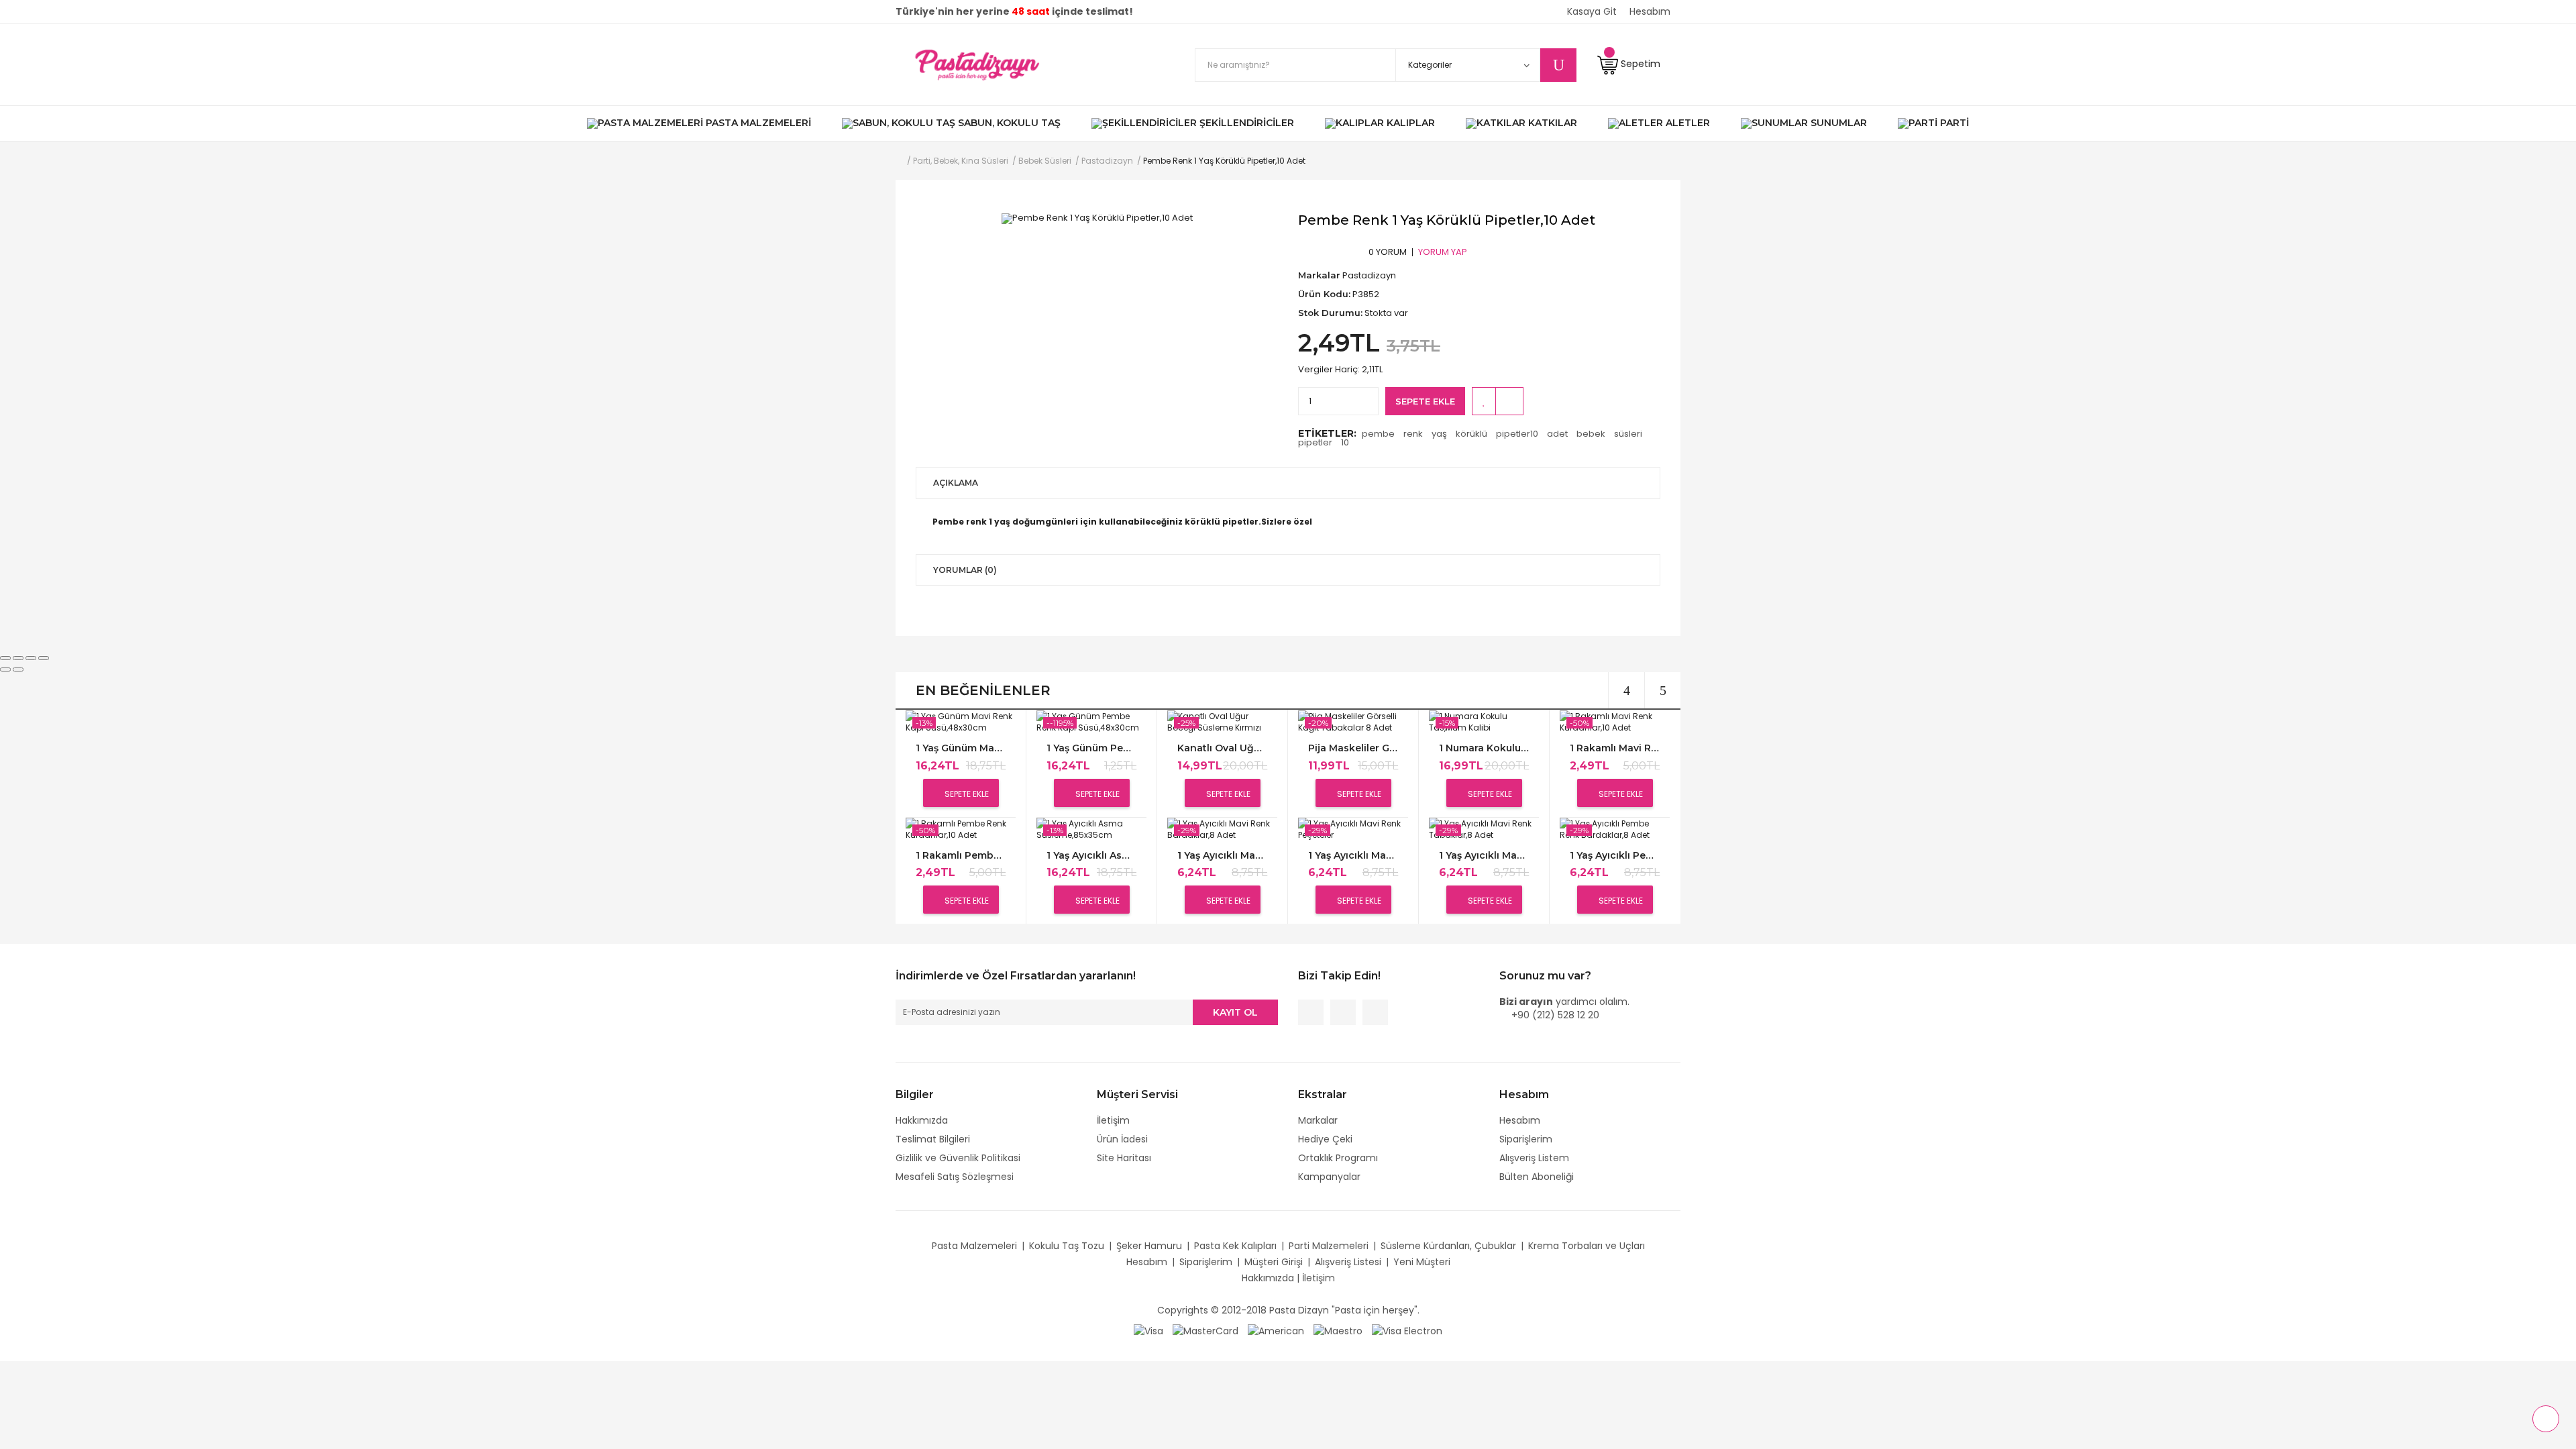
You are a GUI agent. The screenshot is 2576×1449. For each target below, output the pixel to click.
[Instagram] (1375, 1012)
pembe (1378, 434)
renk (1413, 434)
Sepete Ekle (1425, 401)
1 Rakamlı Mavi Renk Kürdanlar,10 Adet (1615, 748)
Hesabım (1520, 1120)
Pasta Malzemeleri (974, 1246)
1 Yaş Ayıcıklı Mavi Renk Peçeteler (1353, 856)
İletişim (1113, 1120)
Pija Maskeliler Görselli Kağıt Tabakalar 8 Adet (1353, 748)
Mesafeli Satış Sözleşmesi (955, 1177)
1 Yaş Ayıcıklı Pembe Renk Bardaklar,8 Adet (1615, 856)
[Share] (18, 658)
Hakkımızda (922, 1120)
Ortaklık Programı (1338, 1158)
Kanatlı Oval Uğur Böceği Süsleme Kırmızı (1222, 748)
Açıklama (956, 483)
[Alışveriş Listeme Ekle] (1484, 401)
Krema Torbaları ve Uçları (1587, 1246)
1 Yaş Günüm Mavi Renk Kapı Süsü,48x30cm (961, 748)
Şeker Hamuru (1149, 1246)
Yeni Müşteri (1422, 1262)
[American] (1276, 1330)
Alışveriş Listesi (1348, 1262)
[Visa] (1148, 1330)
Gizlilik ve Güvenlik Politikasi (958, 1158)
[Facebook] (1311, 1012)
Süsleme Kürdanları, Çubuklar (1448, 1246)
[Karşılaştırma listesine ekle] (1509, 401)
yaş (1439, 434)
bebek (1591, 434)
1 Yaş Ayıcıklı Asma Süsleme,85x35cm (1091, 856)
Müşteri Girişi (1274, 1262)
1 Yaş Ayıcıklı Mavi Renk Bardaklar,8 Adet (1222, 856)
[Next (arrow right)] (18, 669)
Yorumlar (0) (965, 570)
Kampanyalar (1329, 1177)
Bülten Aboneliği (1537, 1177)
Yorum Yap (1443, 252)
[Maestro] (1338, 1330)
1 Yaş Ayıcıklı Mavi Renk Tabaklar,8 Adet (1484, 856)
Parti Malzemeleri (1329, 1246)
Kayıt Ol (1235, 1012)
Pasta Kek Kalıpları (1235, 1246)
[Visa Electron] (1407, 1330)
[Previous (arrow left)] (5, 669)
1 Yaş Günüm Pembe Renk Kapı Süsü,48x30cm (1091, 748)
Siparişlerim (1526, 1139)
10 (1345, 442)
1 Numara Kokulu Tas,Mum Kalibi (1484, 748)
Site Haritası (1124, 1158)
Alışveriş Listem (1534, 1158)
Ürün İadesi (1122, 1139)
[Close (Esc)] (5, 658)
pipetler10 (1517, 434)
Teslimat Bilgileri (933, 1139)
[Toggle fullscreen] (31, 658)
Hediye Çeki (1325, 1139)
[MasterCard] (1205, 1330)
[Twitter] (1343, 1012)
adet (1557, 434)
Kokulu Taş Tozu (1067, 1246)
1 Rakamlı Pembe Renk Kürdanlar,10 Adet (961, 856)
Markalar (1318, 1120)
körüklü (1471, 434)
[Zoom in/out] (44, 658)
